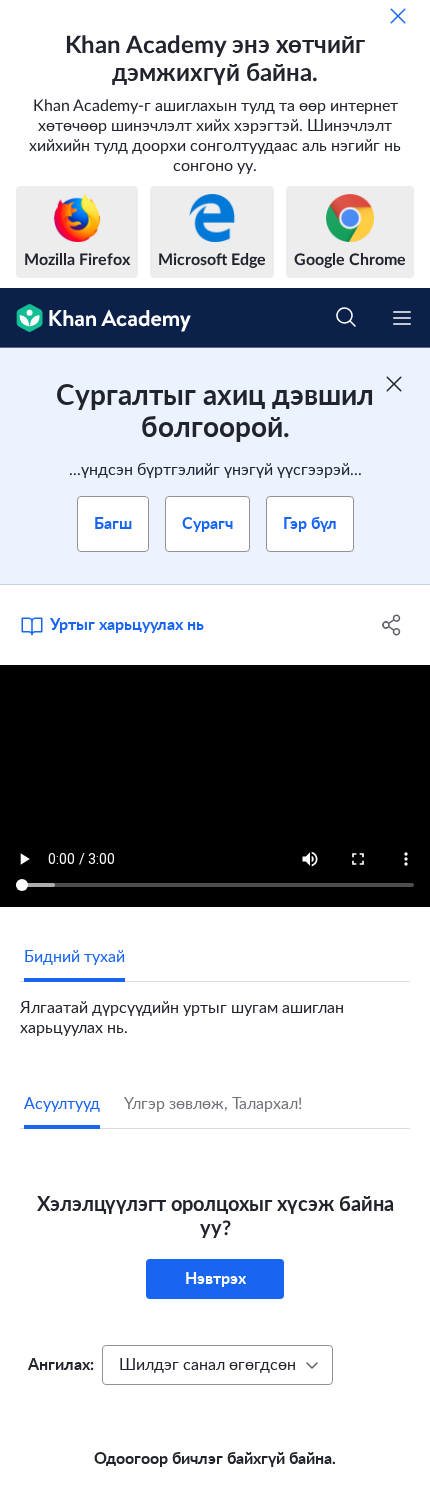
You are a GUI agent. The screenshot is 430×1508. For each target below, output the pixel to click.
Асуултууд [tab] (62, 1104)
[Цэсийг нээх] (402, 318)
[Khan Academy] (95, 318)
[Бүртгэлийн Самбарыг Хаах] (394, 384)
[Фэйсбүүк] (392, 625)
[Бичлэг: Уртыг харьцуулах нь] (215, 786)
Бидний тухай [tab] (74, 957)
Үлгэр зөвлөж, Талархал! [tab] (213, 1104)
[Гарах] (398, 16)
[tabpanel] (215, 1010)
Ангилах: (61, 1365)
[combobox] (217, 1365)
